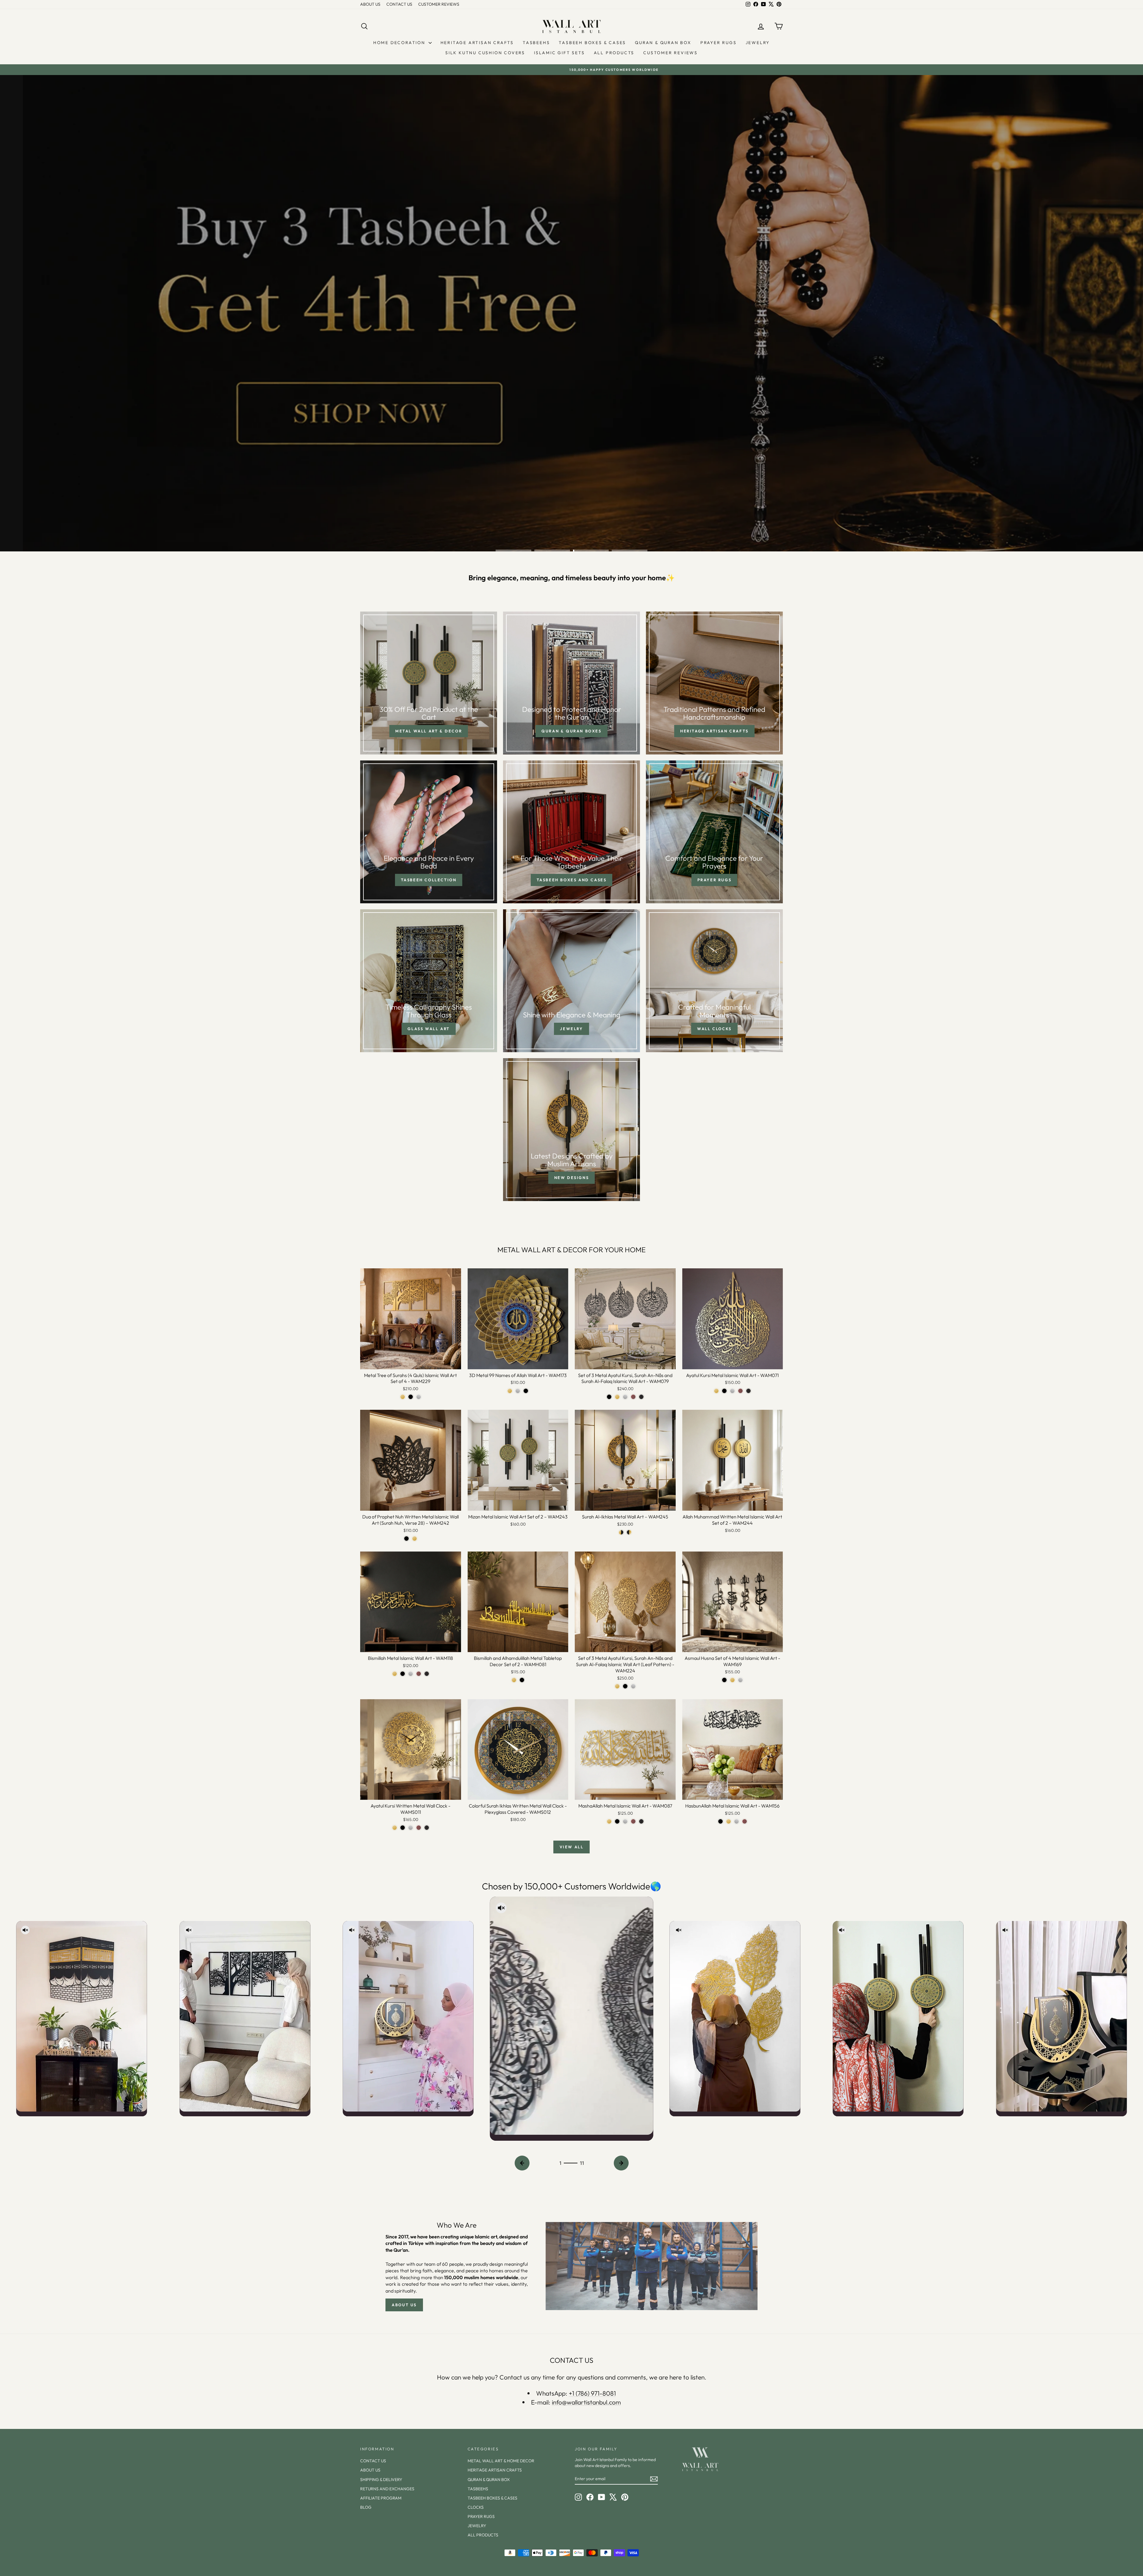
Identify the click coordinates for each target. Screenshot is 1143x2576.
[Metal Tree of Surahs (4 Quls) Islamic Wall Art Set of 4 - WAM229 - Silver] (419, 1397)
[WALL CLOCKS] (714, 981)
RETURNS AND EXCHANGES (387, 2489)
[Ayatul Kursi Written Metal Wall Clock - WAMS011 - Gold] (395, 1828)
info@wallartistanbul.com (586, 2402)
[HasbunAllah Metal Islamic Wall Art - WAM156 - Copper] (745, 1821)
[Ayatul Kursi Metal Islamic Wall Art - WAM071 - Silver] (732, 1391)
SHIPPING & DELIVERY (381, 2480)
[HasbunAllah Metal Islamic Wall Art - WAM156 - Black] (720, 1821)
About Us (404, 2305)
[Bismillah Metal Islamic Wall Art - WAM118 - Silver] (411, 1674)
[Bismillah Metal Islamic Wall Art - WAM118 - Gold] (395, 1674)
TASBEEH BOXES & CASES (592, 43)
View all (572, 1847)
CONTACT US (399, 4)
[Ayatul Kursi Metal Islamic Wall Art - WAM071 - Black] (724, 1391)
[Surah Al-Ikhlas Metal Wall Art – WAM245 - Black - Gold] (629, 1532)
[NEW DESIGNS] (571, 1130)
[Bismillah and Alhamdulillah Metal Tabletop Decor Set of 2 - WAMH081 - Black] (522, 1680)
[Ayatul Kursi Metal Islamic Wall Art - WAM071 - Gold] (716, 1391)
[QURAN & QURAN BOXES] (571, 683)
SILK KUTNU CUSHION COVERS (485, 53)
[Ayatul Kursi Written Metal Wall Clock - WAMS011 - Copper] (419, 1828)
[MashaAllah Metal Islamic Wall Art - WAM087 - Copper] (633, 1821)
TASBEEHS (536, 43)
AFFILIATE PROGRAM (381, 2498)
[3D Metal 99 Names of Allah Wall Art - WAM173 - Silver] (518, 1391)
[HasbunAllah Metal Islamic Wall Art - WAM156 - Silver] (737, 1821)
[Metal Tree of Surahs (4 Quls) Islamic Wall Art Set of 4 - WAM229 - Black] (411, 1397)
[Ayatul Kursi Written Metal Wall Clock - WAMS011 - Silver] (411, 1828)
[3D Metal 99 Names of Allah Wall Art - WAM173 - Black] (526, 1391)
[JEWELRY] (571, 981)
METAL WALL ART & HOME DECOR (501, 2461)
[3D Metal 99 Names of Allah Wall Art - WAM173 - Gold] (510, 1391)
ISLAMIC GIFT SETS (559, 53)
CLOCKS (476, 2507)
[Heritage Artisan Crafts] (714, 683)
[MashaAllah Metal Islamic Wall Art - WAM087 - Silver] (625, 1821)
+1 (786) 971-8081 (592, 2393)
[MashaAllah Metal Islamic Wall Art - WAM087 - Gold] (609, 1821)
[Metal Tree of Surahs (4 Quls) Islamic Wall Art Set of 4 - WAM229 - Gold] (403, 1397)
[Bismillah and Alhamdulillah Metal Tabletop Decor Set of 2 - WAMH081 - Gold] (514, 1680)
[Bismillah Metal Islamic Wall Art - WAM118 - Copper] (419, 1674)
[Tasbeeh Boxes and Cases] (571, 832)
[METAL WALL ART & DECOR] (429, 683)
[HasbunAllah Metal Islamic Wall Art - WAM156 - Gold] (729, 1821)
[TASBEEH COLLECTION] (429, 832)
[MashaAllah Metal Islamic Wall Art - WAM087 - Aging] (641, 1821)
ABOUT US (370, 4)
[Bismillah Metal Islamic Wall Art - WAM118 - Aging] (427, 1674)
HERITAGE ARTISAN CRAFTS (477, 43)
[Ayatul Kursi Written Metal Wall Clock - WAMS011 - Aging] (427, 1828)
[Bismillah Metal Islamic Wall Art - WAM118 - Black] (403, 1674)
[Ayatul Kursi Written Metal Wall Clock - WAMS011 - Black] (403, 1828)
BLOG (366, 2507)
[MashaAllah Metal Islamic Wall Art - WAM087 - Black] (617, 1821)
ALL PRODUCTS (614, 53)
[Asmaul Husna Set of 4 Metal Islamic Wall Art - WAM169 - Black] (724, 1680)
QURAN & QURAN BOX (663, 43)
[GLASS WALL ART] (429, 981)
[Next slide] (621, 2163)
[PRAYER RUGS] (714, 832)
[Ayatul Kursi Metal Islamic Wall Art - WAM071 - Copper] (740, 1391)
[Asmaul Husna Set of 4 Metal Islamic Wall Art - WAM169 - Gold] (732, 1680)
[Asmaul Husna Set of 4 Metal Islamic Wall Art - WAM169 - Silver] (740, 1680)
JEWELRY (758, 43)
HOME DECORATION (400, 43)
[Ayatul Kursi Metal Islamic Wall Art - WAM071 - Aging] (748, 1391)
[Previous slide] (522, 2163)
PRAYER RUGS (719, 43)
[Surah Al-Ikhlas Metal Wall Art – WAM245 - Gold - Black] (621, 1532)
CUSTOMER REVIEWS (439, 4)
